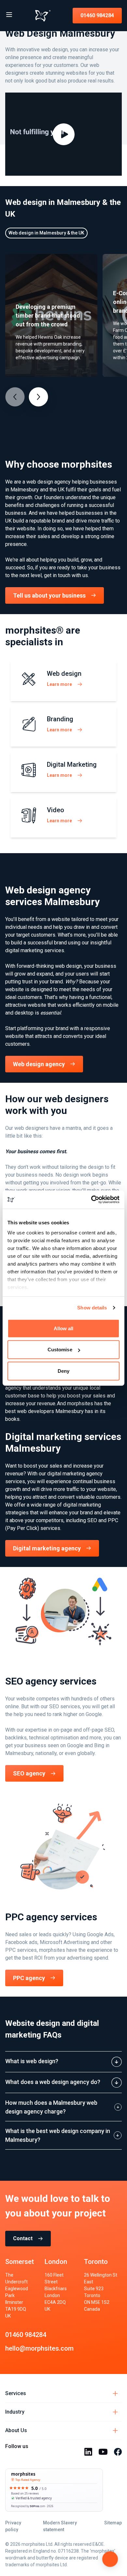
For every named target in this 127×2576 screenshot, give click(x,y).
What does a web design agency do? (53, 2082)
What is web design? (32, 2061)
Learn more (59, 684)
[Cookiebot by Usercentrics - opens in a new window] (91, 1200)
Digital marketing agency (47, 1548)
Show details (92, 1308)
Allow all (64, 1328)
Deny (63, 1371)
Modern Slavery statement (60, 2526)
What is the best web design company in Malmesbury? (58, 2135)
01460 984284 (97, 15)
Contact (23, 2238)
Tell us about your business (49, 595)
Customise (60, 1350)
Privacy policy (13, 2526)
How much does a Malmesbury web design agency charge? (51, 2107)
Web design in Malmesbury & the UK (46, 233)
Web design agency (39, 1064)
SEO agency (29, 1773)
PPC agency (29, 1978)
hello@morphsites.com (39, 2348)
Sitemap (113, 2523)
